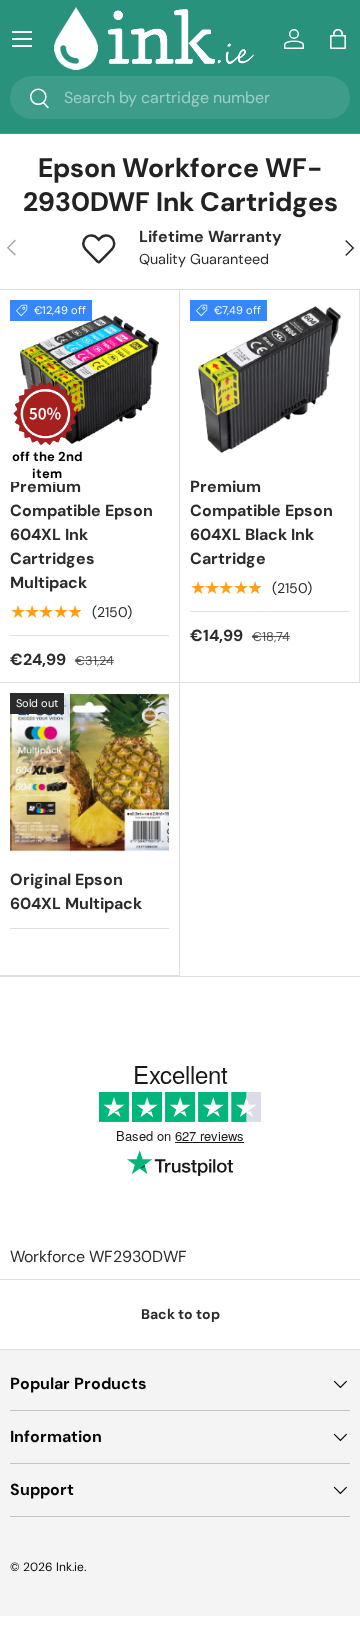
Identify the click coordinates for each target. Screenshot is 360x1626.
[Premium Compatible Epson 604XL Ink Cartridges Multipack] (89, 379)
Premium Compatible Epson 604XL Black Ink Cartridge (261, 522)
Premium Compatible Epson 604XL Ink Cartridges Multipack (81, 534)
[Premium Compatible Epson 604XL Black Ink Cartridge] (269, 379)
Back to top (180, 1314)
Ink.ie (70, 1567)
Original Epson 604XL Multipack (76, 891)
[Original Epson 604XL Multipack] (89, 772)
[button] (338, 39)
